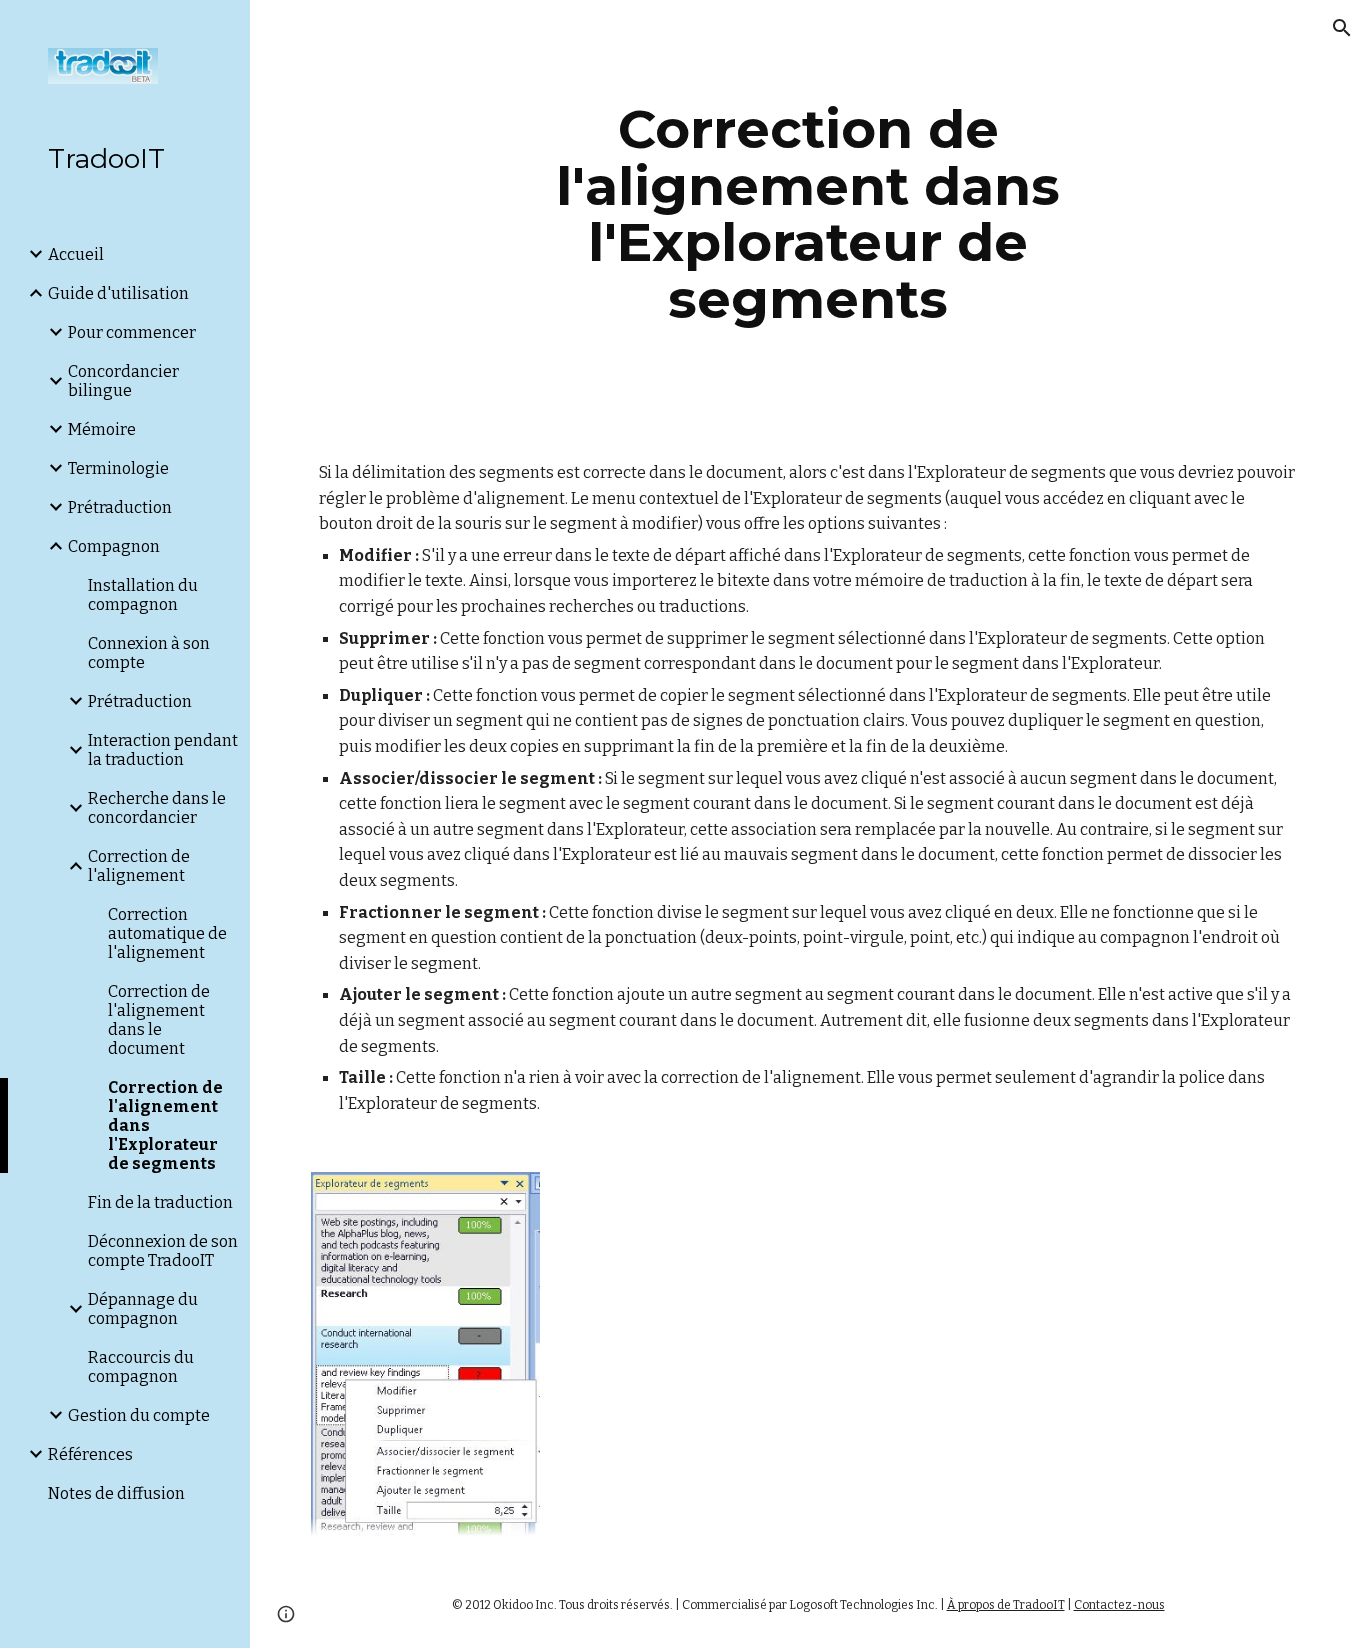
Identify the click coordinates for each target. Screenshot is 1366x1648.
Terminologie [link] (118, 468)
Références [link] (90, 1454)
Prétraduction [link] (120, 507)
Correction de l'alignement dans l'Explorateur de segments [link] (165, 1125)
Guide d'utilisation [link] (118, 293)
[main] (808, 214)
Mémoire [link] (102, 429)
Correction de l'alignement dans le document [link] (159, 1020)
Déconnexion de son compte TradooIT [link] (163, 1251)
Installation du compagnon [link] (143, 595)
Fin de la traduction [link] (160, 1202)
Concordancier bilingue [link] (123, 381)
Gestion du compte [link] (139, 1415)
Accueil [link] (76, 254)
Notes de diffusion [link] (116, 1493)
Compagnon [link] (114, 546)
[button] (1342, 28)
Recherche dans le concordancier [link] (157, 808)
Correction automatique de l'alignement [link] (167, 933)
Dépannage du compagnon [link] (143, 1309)
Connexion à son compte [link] (149, 653)
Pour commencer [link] (132, 332)
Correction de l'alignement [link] (139, 866)
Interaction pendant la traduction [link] (163, 750)
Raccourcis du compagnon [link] (141, 1367)
